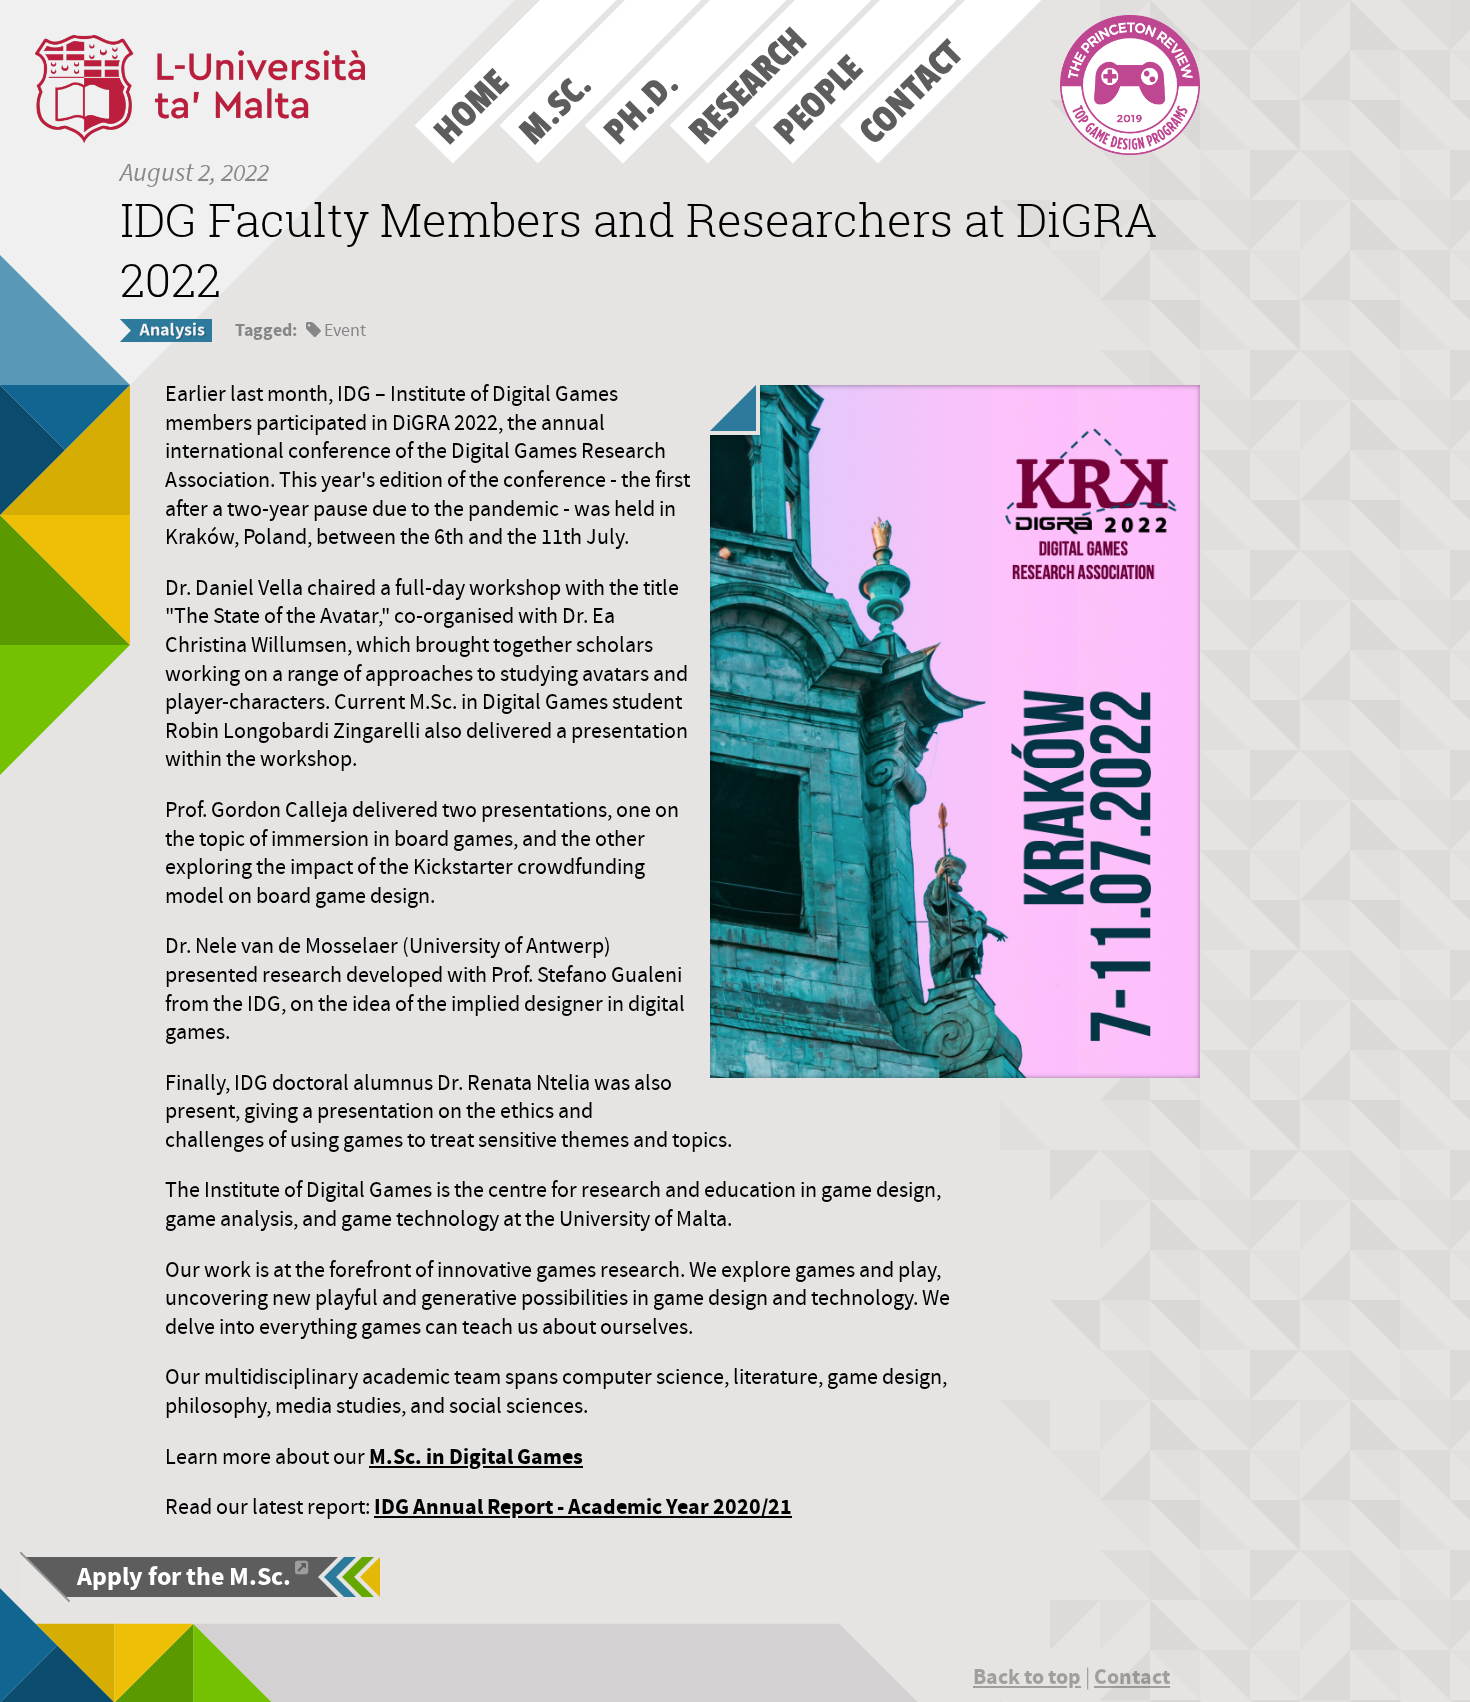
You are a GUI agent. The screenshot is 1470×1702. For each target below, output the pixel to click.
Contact (1132, 1676)
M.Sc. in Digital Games (476, 1456)
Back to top (1027, 1676)
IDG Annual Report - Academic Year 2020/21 (583, 1506)
